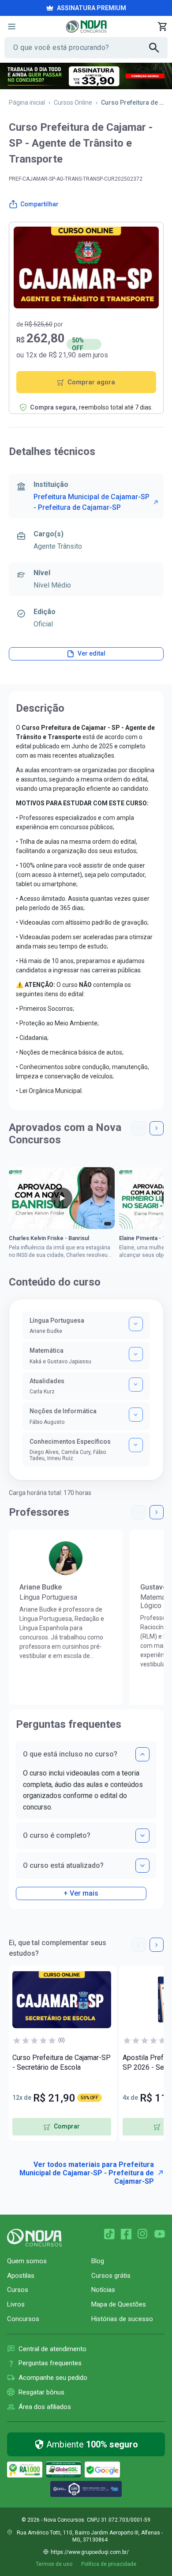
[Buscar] (158, 48)
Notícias (103, 2290)
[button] (139, 1128)
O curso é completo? (57, 1835)
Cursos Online (73, 102)
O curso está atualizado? (63, 1865)
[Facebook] (126, 2234)
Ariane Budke (41, 1587)
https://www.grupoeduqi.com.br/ (90, 2552)
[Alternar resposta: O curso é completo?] (142, 1836)
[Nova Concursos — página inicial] (86, 27)
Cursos (18, 2290)
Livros (16, 2304)
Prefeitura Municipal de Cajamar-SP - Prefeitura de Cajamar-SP (92, 502)
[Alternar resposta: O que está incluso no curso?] (142, 1754)
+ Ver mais (81, 1893)
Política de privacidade (109, 2564)
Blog (98, 2261)
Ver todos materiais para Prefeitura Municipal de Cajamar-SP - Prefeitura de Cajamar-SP (87, 2173)
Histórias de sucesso (122, 2319)
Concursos (23, 2319)
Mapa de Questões (119, 2304)
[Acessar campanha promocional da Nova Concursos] (86, 76)
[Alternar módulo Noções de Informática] (136, 1415)
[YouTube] (160, 2234)
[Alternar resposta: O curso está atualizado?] (142, 1866)
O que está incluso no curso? (70, 1754)
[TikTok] (109, 2234)
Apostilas (21, 2276)
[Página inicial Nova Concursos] (34, 2238)
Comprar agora (91, 382)
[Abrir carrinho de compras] (162, 27)
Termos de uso (54, 2564)
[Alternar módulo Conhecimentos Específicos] (136, 1445)
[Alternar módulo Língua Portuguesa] (136, 1324)
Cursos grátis (111, 2276)
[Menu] (11, 27)
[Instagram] (143, 2234)
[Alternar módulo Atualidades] (136, 1385)
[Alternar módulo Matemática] (136, 1354)
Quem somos (27, 2261)
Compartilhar (39, 204)
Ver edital (92, 653)
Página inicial (27, 102)
